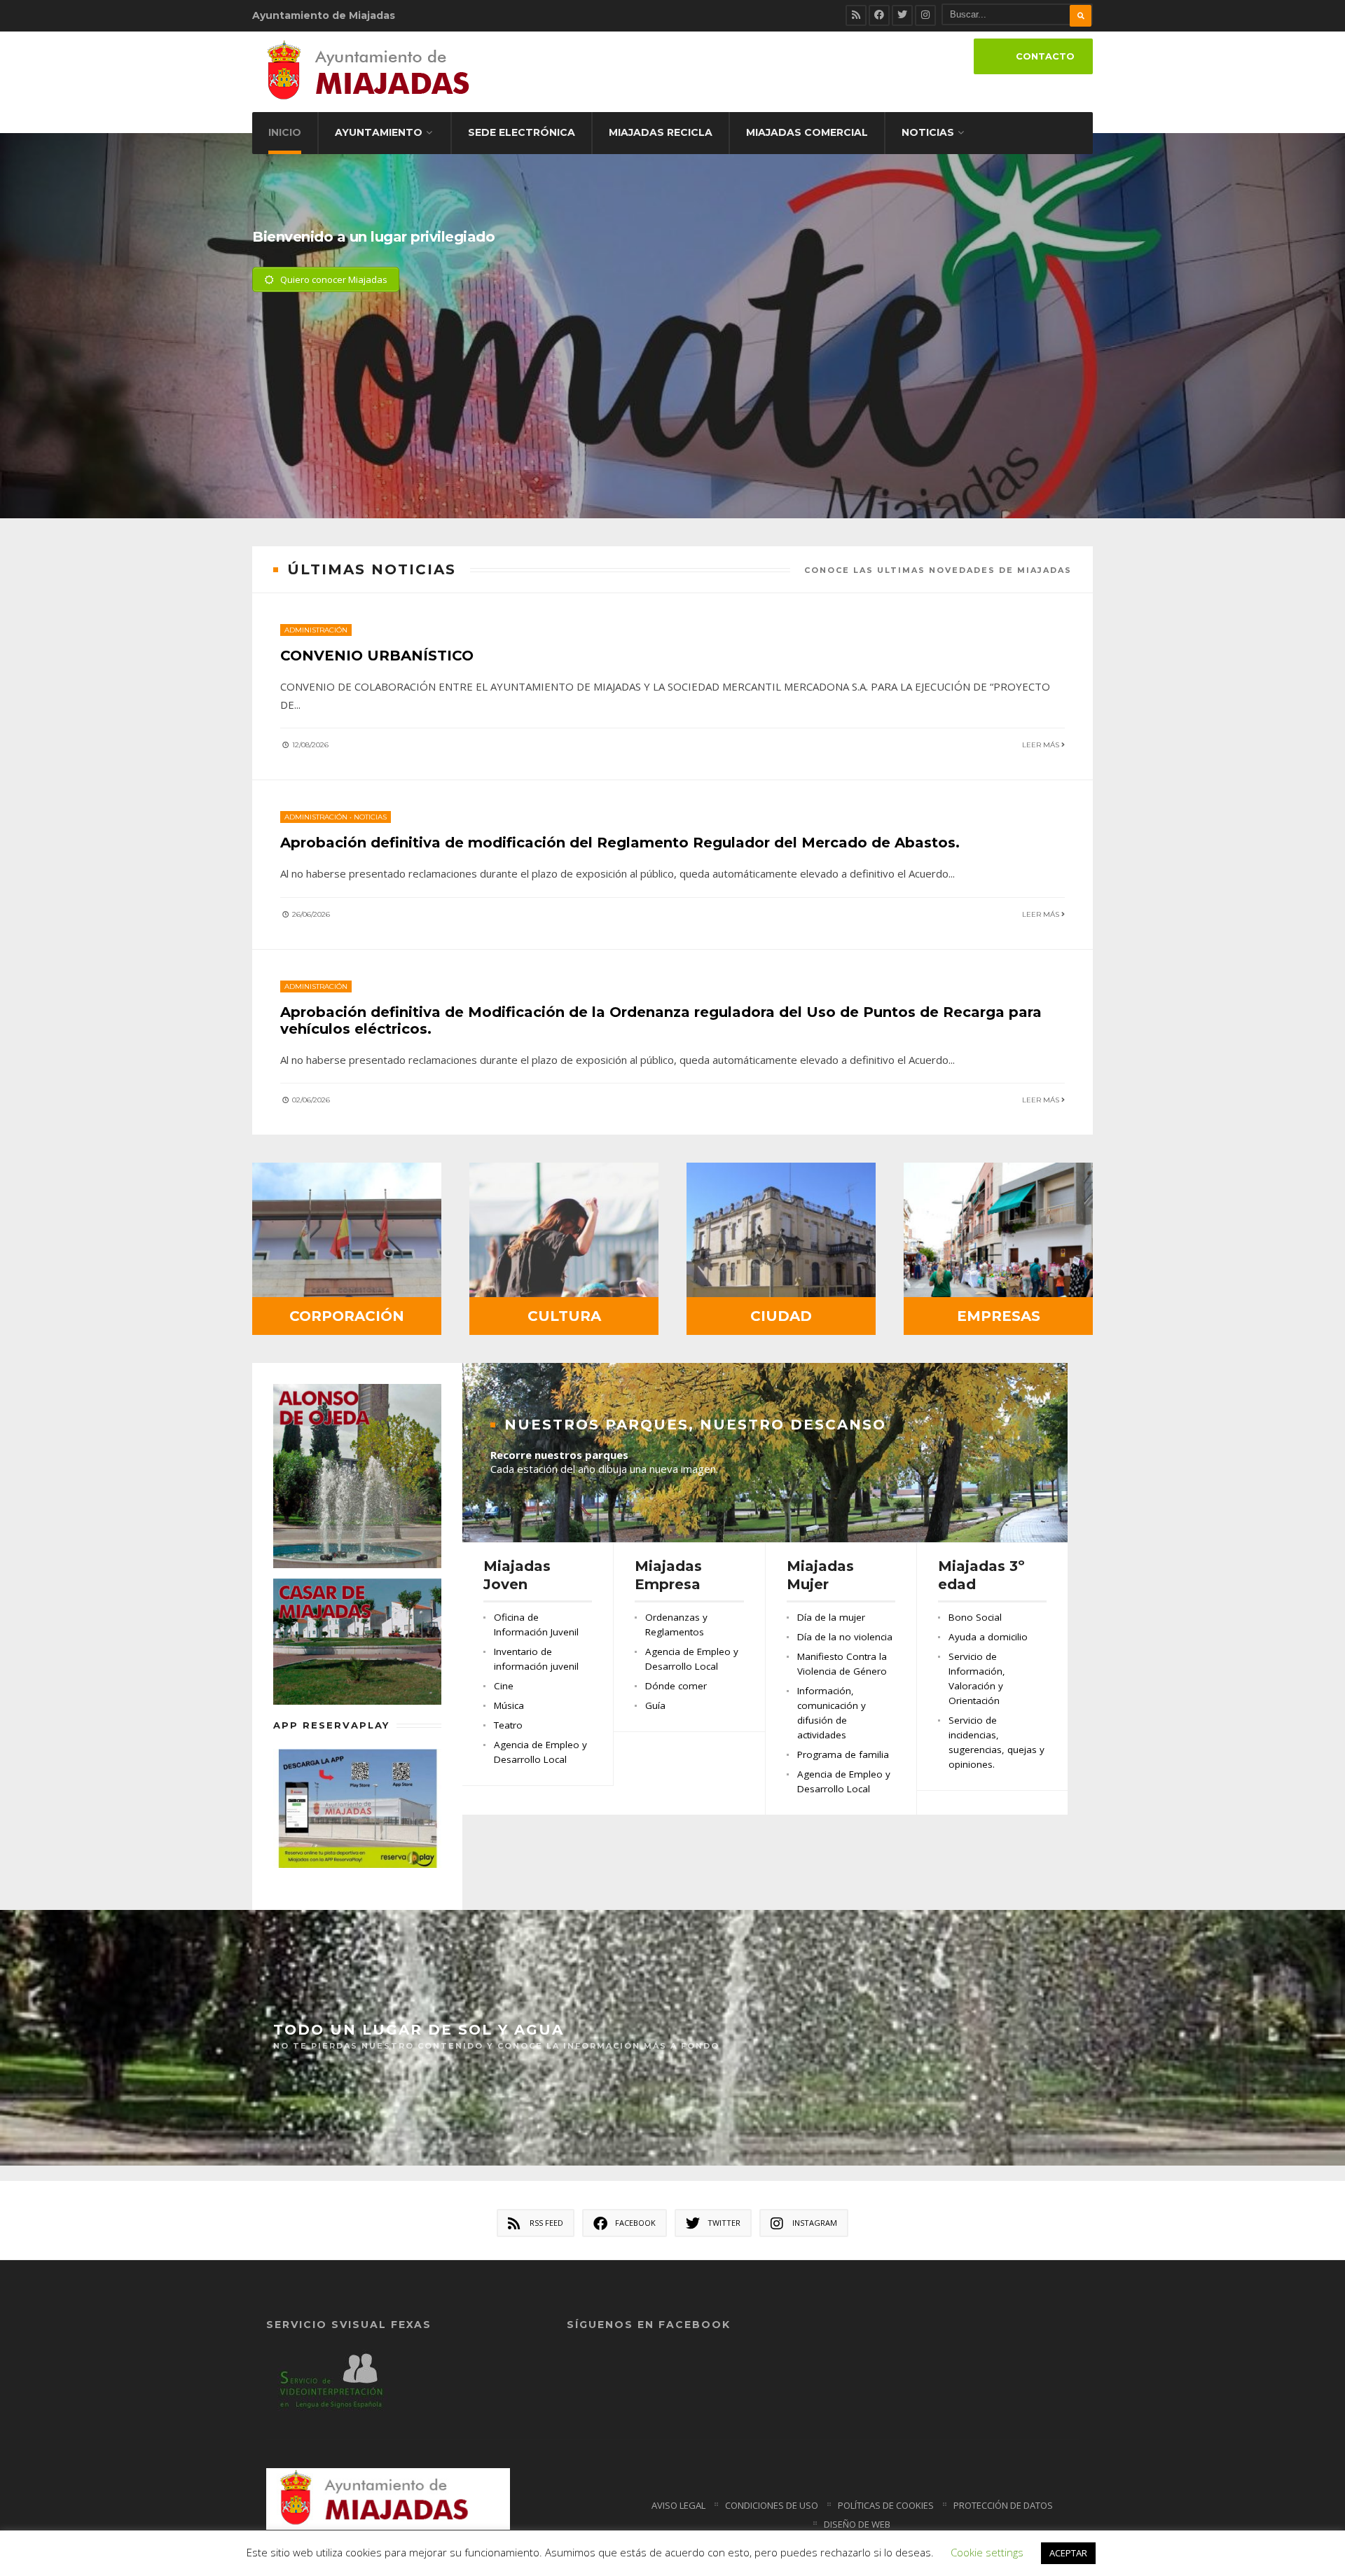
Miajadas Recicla (661, 132)
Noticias (928, 132)
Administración (316, 630)
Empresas (999, 1316)
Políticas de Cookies (886, 2505)
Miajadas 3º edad (981, 1575)
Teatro (508, 1725)
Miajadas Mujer (820, 1575)
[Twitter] (902, 15)
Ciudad (781, 1316)
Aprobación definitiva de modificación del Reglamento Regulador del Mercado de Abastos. (620, 843)
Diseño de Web (857, 2524)
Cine (504, 1686)
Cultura (564, 1316)
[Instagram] (925, 15)
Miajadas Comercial (807, 132)
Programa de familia (843, 1754)
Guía (655, 1705)
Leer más (1042, 745)
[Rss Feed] (856, 15)
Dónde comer (676, 1686)
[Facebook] (879, 15)
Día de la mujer (831, 1617)
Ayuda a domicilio (988, 1637)
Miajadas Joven (517, 1575)
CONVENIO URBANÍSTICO (377, 656)
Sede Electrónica (522, 132)
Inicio (285, 132)
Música (509, 1705)
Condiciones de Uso (772, 2505)
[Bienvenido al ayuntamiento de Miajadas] (672, 360)
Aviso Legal (678, 2505)
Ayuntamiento (379, 132)
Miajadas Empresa (668, 1575)
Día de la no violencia (845, 1637)
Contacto (1045, 56)
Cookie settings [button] (987, 2552)
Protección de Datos (1003, 2505)
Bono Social (975, 1617)
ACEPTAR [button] (1068, 2553)
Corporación (347, 1316)
